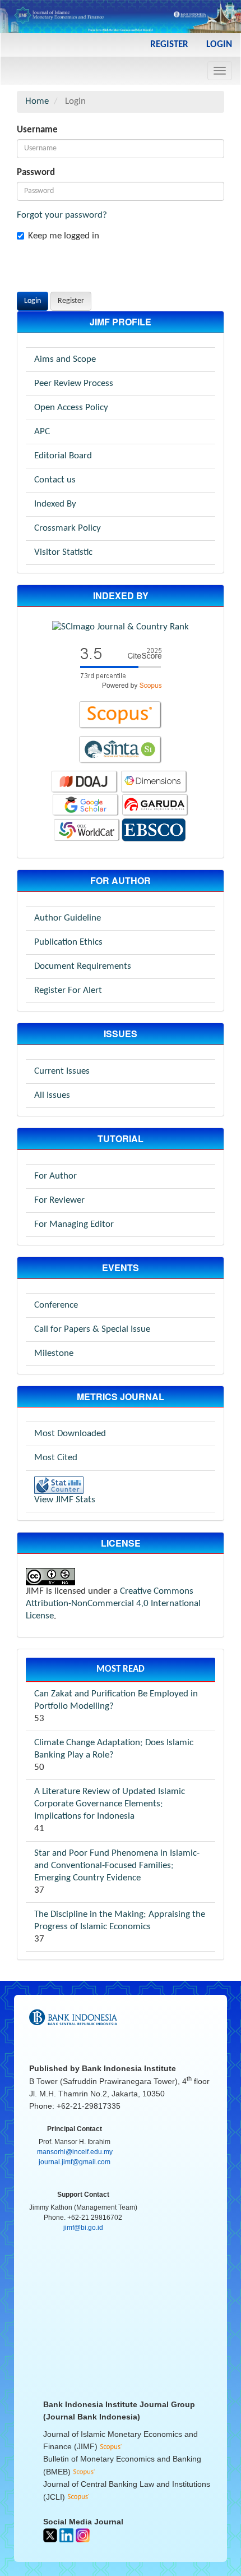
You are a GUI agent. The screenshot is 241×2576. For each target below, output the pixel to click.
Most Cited (56, 1458)
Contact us (55, 480)
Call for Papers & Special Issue (92, 1329)
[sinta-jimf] (121, 750)
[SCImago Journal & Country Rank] (121, 627)
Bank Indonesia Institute (129, 2068)
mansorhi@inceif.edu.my (75, 2152)
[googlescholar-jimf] (86, 805)
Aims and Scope (65, 359)
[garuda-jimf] (155, 805)
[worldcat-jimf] (87, 830)
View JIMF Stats (65, 1500)
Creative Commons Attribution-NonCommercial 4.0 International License (113, 1604)
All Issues (52, 1095)
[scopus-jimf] (121, 667)
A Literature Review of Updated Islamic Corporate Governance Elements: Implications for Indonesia (110, 1804)
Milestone (54, 1353)
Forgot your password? (62, 215)
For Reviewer (59, 1200)
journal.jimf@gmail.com (75, 2162)
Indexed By (55, 504)
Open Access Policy (71, 408)
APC (42, 432)
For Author (55, 1176)
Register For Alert (68, 990)
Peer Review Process (74, 383)
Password (36, 173)
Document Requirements (83, 966)
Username (37, 130)
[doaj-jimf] (85, 782)
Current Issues (62, 1071)
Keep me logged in (64, 236)
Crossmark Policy (68, 528)
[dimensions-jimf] (154, 782)
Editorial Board (63, 456)
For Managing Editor (74, 1224)
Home (37, 101)
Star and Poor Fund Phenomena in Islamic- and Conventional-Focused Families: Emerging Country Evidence (117, 1866)
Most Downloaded (70, 1434)
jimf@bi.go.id (83, 2228)
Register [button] (71, 301)
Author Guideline (68, 918)
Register (169, 45)
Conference (56, 1305)
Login (219, 45)
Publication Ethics (68, 942)
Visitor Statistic (63, 552)
